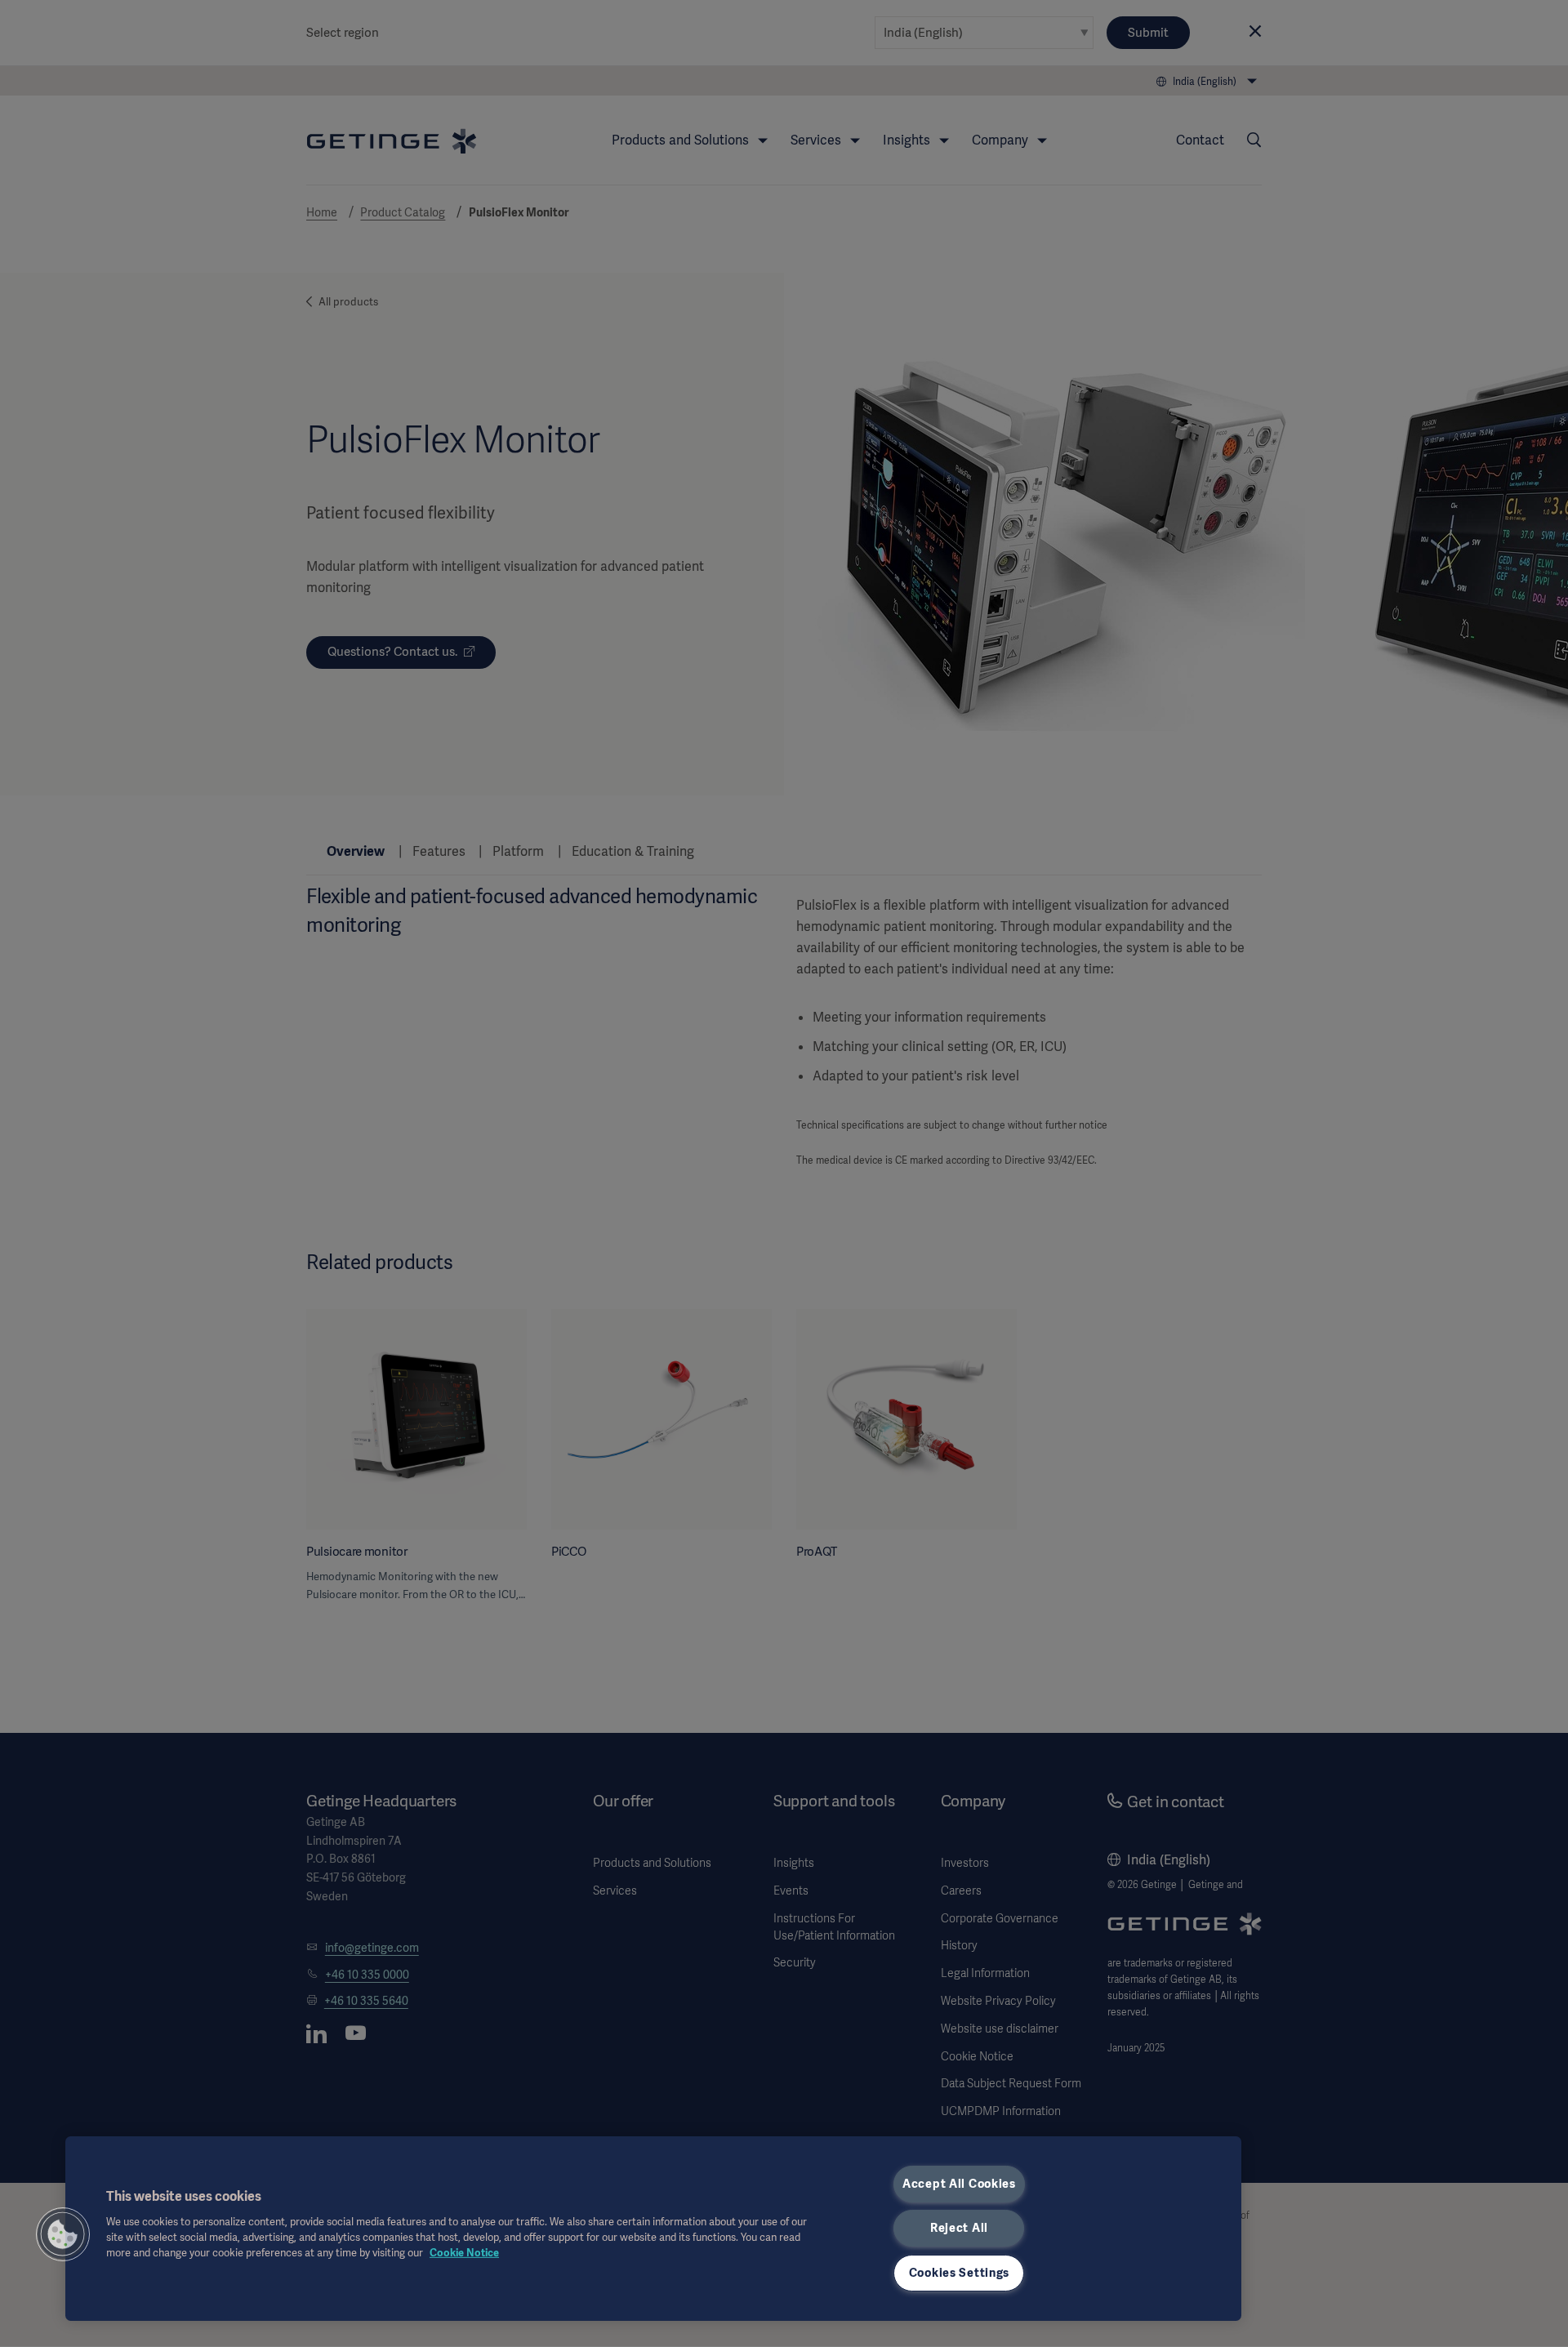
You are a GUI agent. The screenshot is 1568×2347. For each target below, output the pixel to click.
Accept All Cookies (959, 2184)
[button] (63, 2234)
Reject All (959, 2228)
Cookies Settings (960, 2273)
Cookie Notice (464, 2253)
